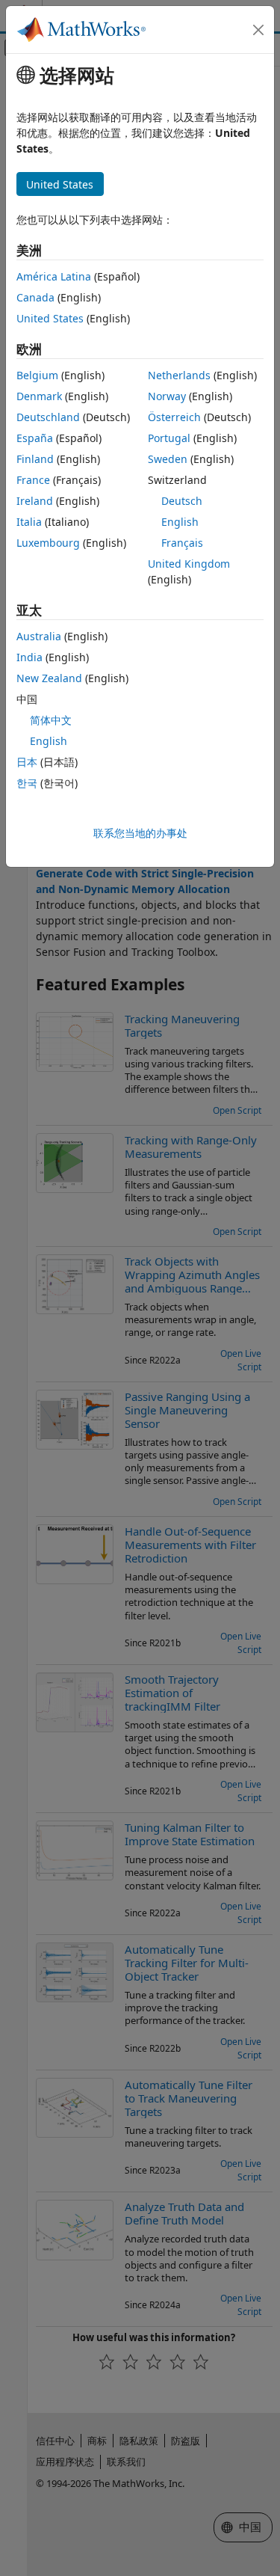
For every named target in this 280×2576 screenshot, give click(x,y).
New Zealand (49, 678)
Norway (167, 396)
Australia (39, 636)
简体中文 (51, 720)
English (180, 522)
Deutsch (182, 501)
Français (182, 543)
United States (50, 318)
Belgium (37, 375)
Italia (29, 522)
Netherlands (179, 375)
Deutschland (48, 417)
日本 (27, 762)
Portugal (169, 438)
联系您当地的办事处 (140, 833)
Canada (35, 297)
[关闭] (258, 30)
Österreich (174, 417)
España (35, 438)
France (33, 480)
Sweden (168, 459)
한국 (27, 783)
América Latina (54, 276)
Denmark (39, 396)
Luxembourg (48, 543)
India (29, 657)
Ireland (35, 501)
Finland (35, 459)
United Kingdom (189, 564)
